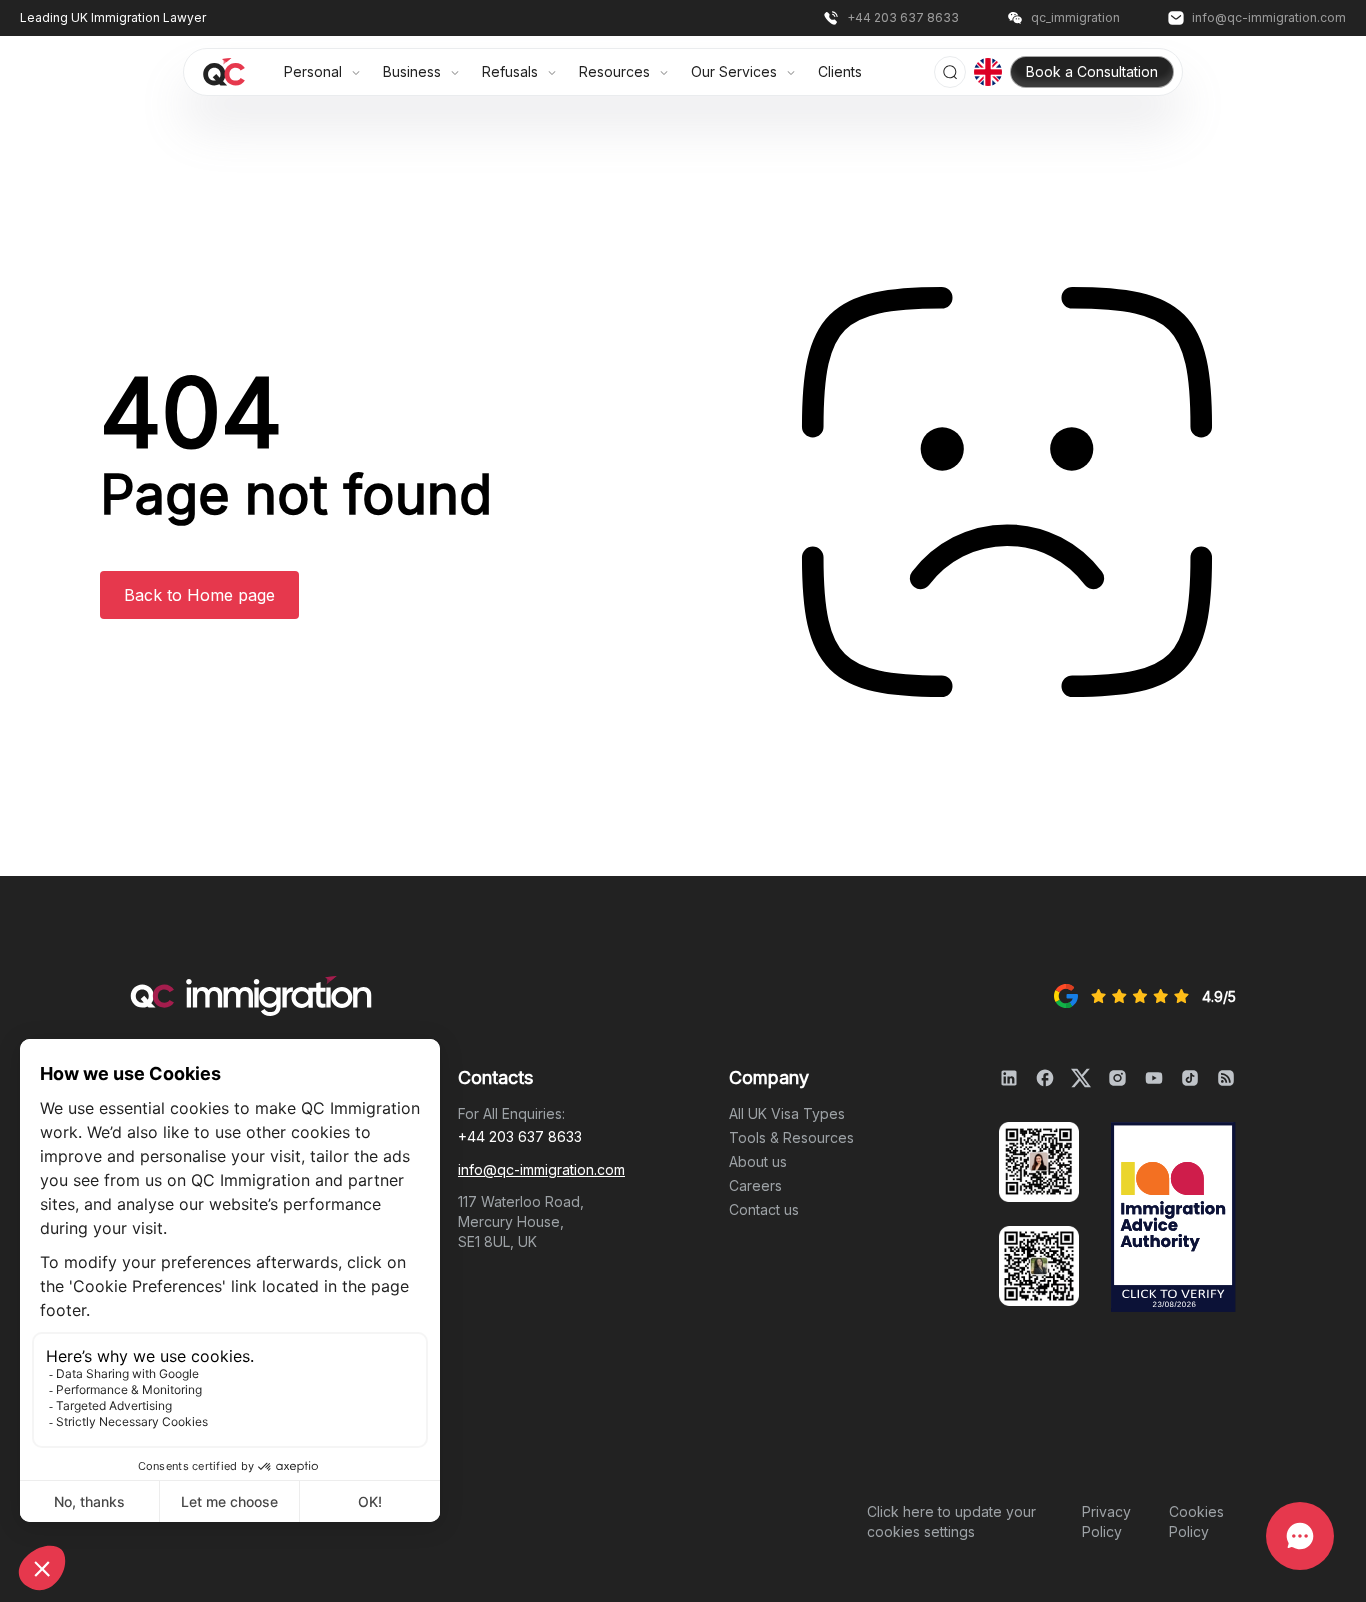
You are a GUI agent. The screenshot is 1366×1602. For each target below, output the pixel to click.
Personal (315, 71)
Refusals (512, 71)
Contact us (764, 1209)
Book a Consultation (1092, 71)
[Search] (950, 72)
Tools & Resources (791, 1137)
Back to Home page (199, 595)
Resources (616, 71)
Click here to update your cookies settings (951, 1521)
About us (758, 1161)
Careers (755, 1185)
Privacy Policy (1106, 1521)
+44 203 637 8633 (520, 1136)
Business (414, 71)
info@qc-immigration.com (541, 1169)
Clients (840, 71)
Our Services (736, 71)
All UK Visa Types (787, 1113)
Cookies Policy (1196, 1521)
